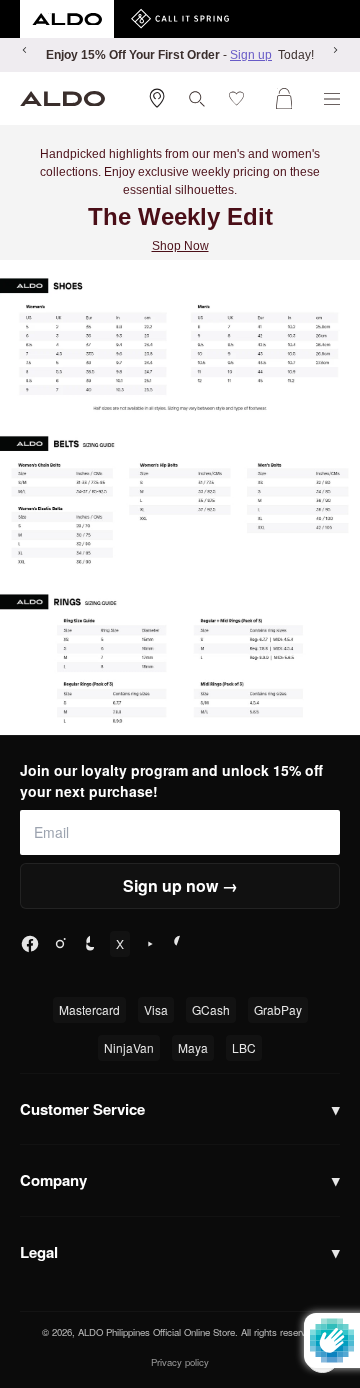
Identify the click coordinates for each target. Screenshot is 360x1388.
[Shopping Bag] (288, 98)
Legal (180, 1252)
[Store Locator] (157, 98)
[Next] (335, 50)
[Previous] (25, 50)
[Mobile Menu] (332, 99)
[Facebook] (30, 944)
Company (180, 1180)
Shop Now (180, 246)
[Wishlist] (240, 98)
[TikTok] (90, 944)
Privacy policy (180, 1362)
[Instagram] (60, 944)
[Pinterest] (180, 944)
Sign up (251, 55)
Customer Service (180, 1109)
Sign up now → (180, 885)
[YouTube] (150, 944)
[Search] (197, 99)
